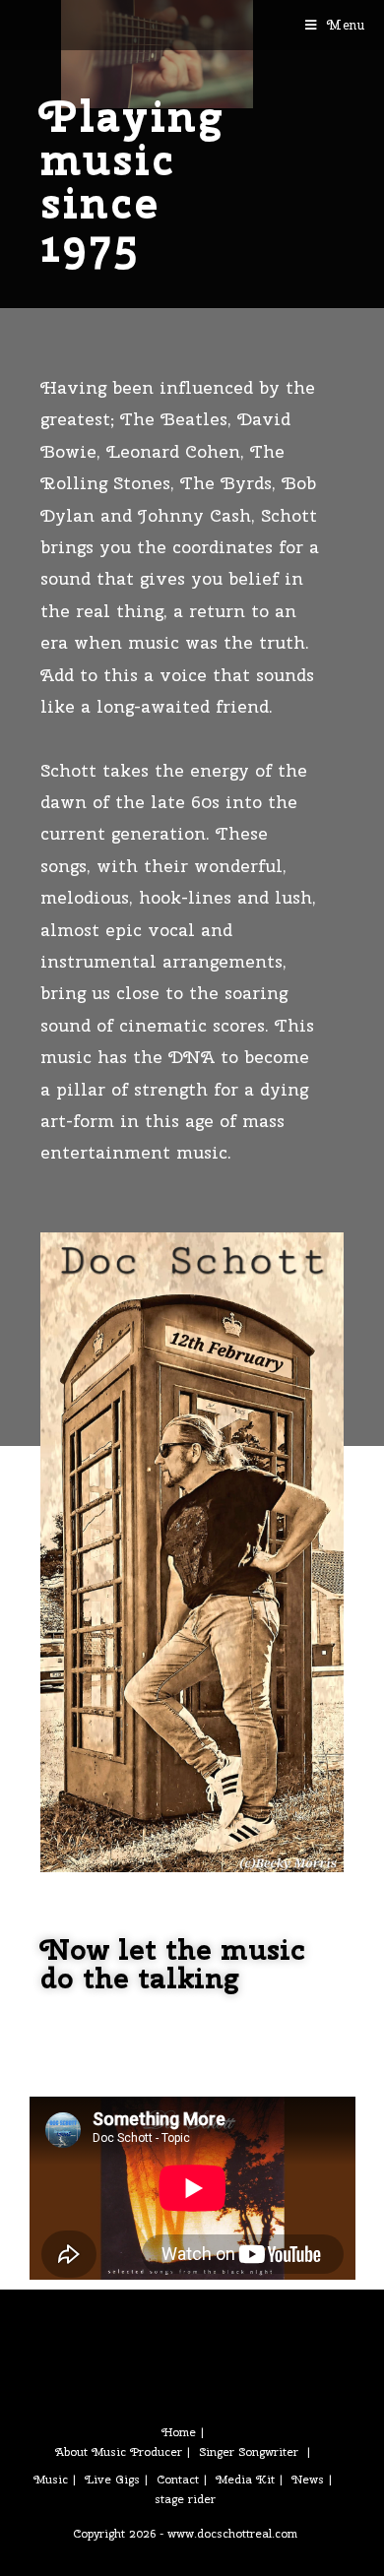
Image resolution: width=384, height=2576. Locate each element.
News (308, 2480)
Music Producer (137, 2452)
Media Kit (245, 2480)
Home (179, 2432)
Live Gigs (112, 2480)
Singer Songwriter (249, 2452)
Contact (178, 2480)
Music (51, 2480)
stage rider (185, 2499)
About (71, 2452)
